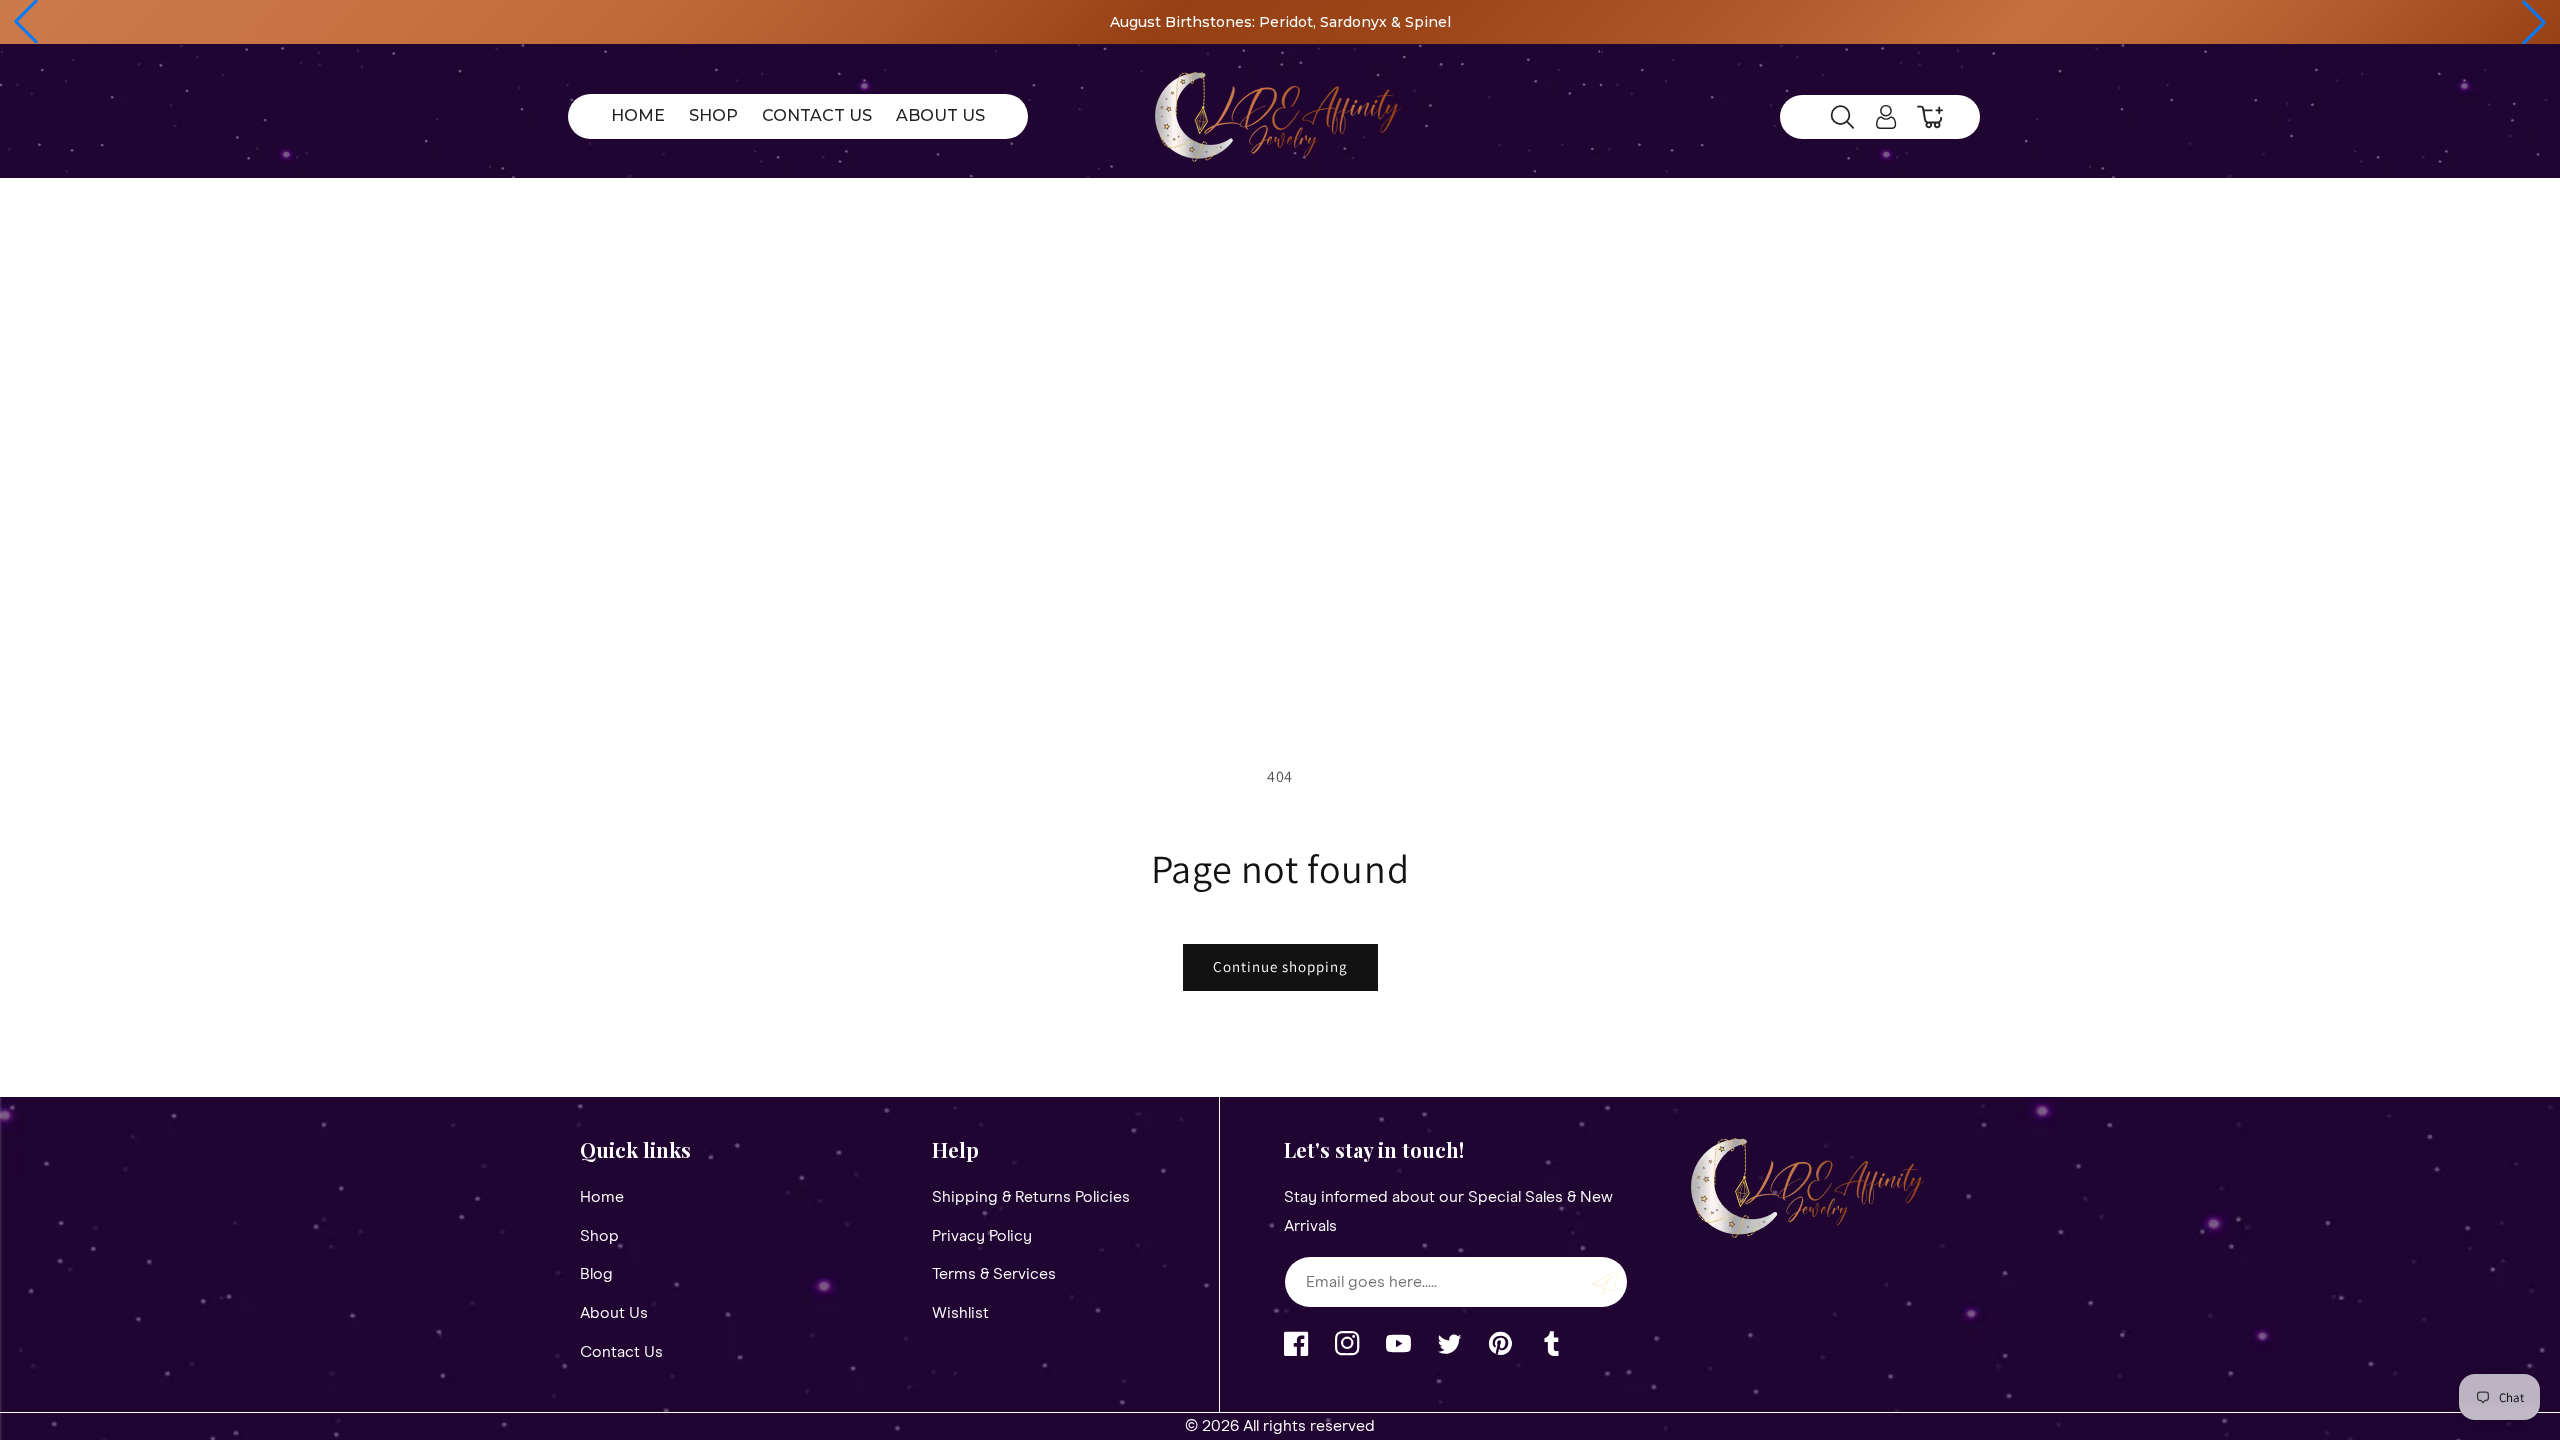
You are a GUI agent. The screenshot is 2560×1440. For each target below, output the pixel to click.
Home (602, 1197)
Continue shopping (1280, 966)
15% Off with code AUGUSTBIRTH (1658, 22)
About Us (614, 1313)
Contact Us (621, 1352)
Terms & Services (994, 1274)
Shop (599, 1236)
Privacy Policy (982, 1236)
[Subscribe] (1605, 1282)
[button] (26, 22)
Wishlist (960, 1313)
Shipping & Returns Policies (1031, 1197)
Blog (596, 1274)
